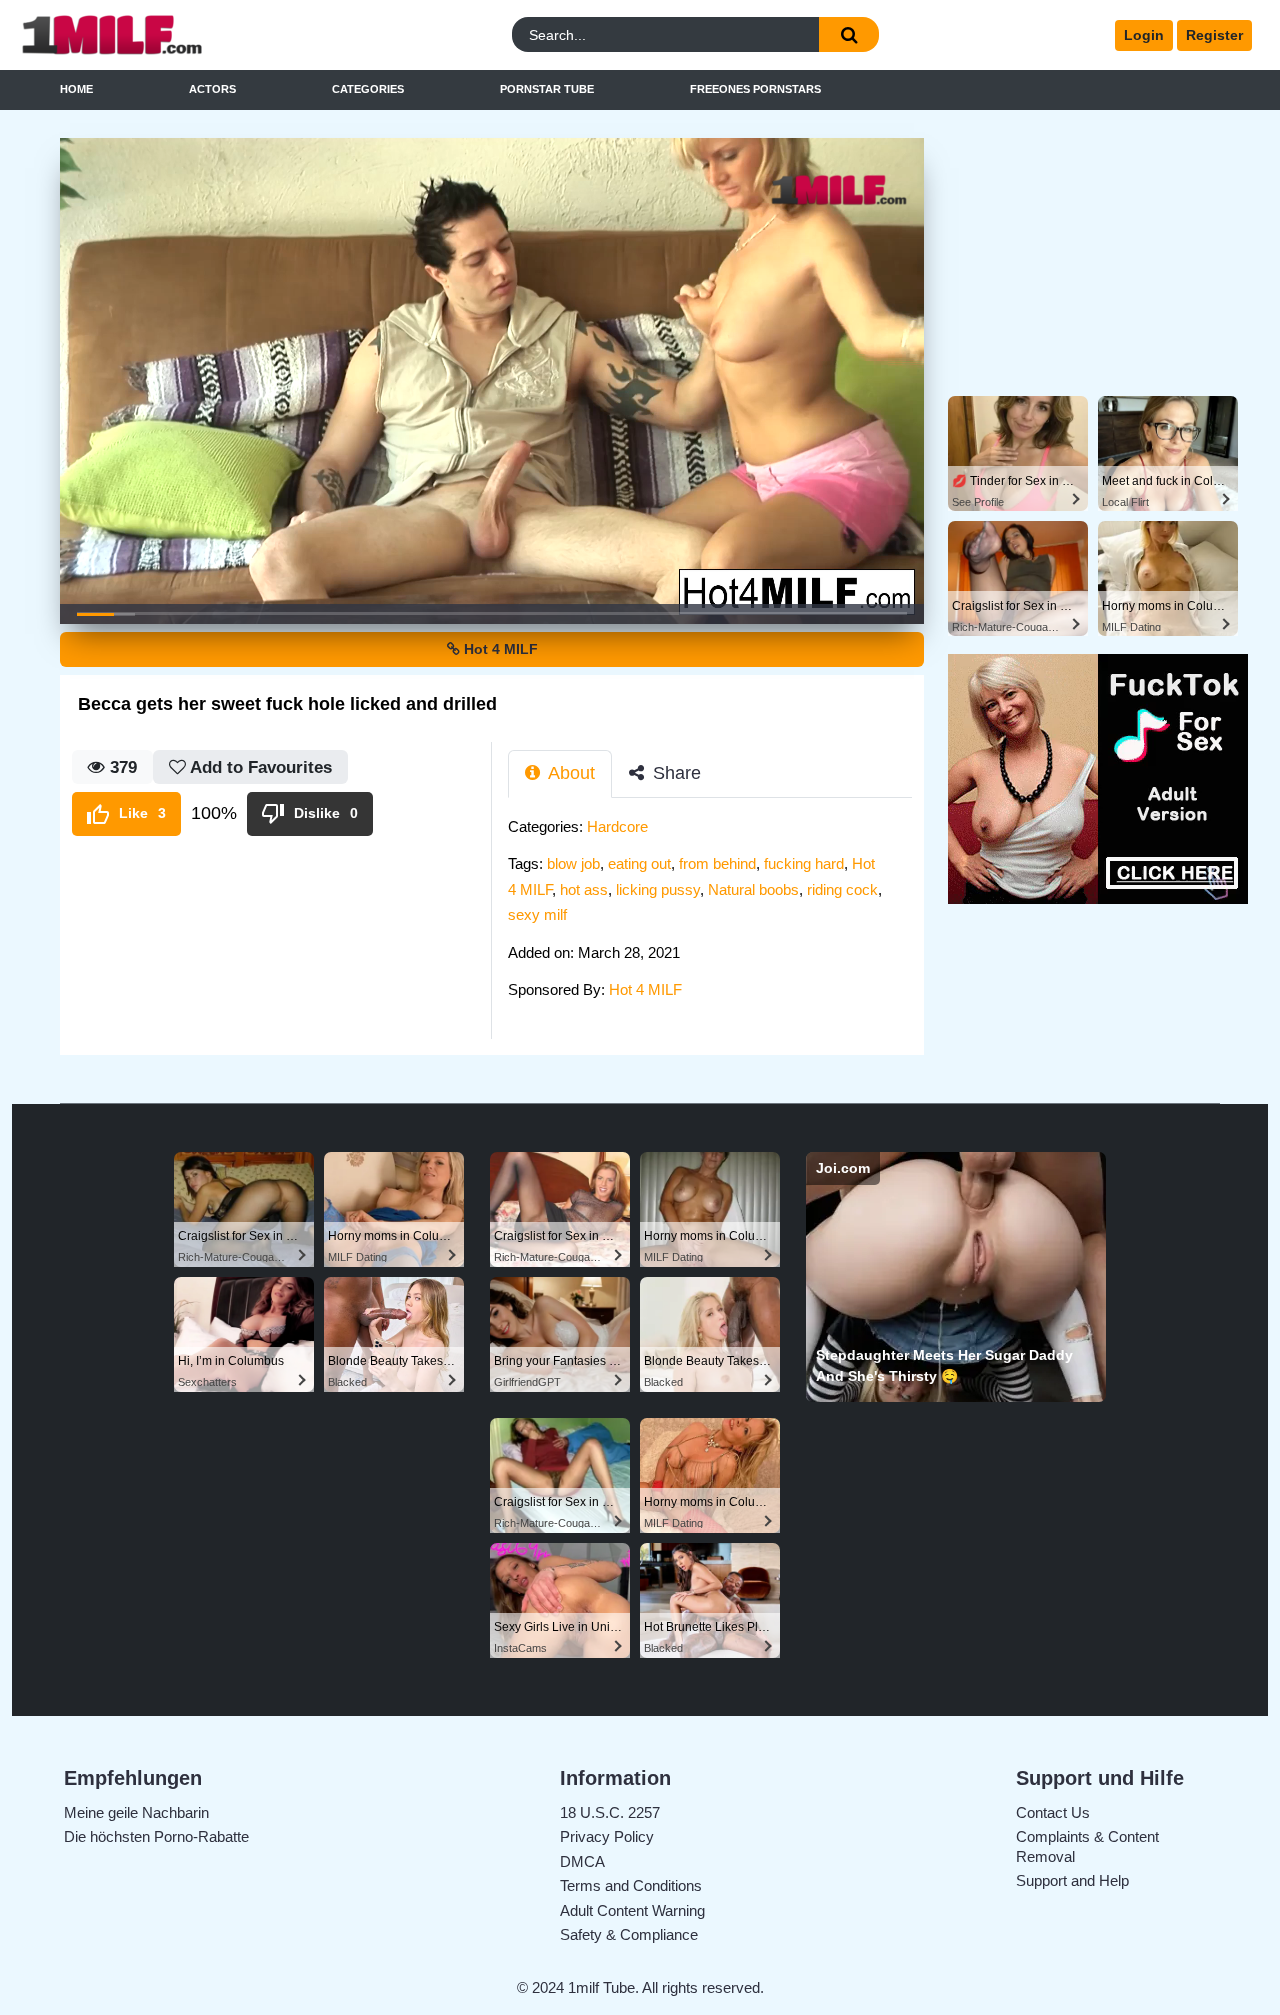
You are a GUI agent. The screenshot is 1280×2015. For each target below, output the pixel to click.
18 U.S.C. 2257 (610, 1812)
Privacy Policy (607, 1836)
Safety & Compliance (629, 1934)
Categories (368, 89)
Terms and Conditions (631, 1885)
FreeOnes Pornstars (755, 89)
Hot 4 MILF (499, 649)
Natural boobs (753, 889)
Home (76, 89)
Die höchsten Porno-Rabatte (156, 1836)
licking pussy (658, 889)
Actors (212, 89)
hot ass (584, 889)
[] (849, 34)
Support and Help (1072, 1880)
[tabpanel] (716, 914)
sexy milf (537, 914)
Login (1144, 35)
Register (1214, 35)
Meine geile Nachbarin (136, 1812)
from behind (717, 863)
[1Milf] (169, 35)
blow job (573, 863)
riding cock (842, 889)
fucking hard (804, 863)
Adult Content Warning (632, 1910)
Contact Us (1053, 1812)
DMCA (582, 1861)
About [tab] (569, 773)
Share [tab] (674, 773)
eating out (639, 863)
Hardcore (617, 826)
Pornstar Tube (547, 89)
